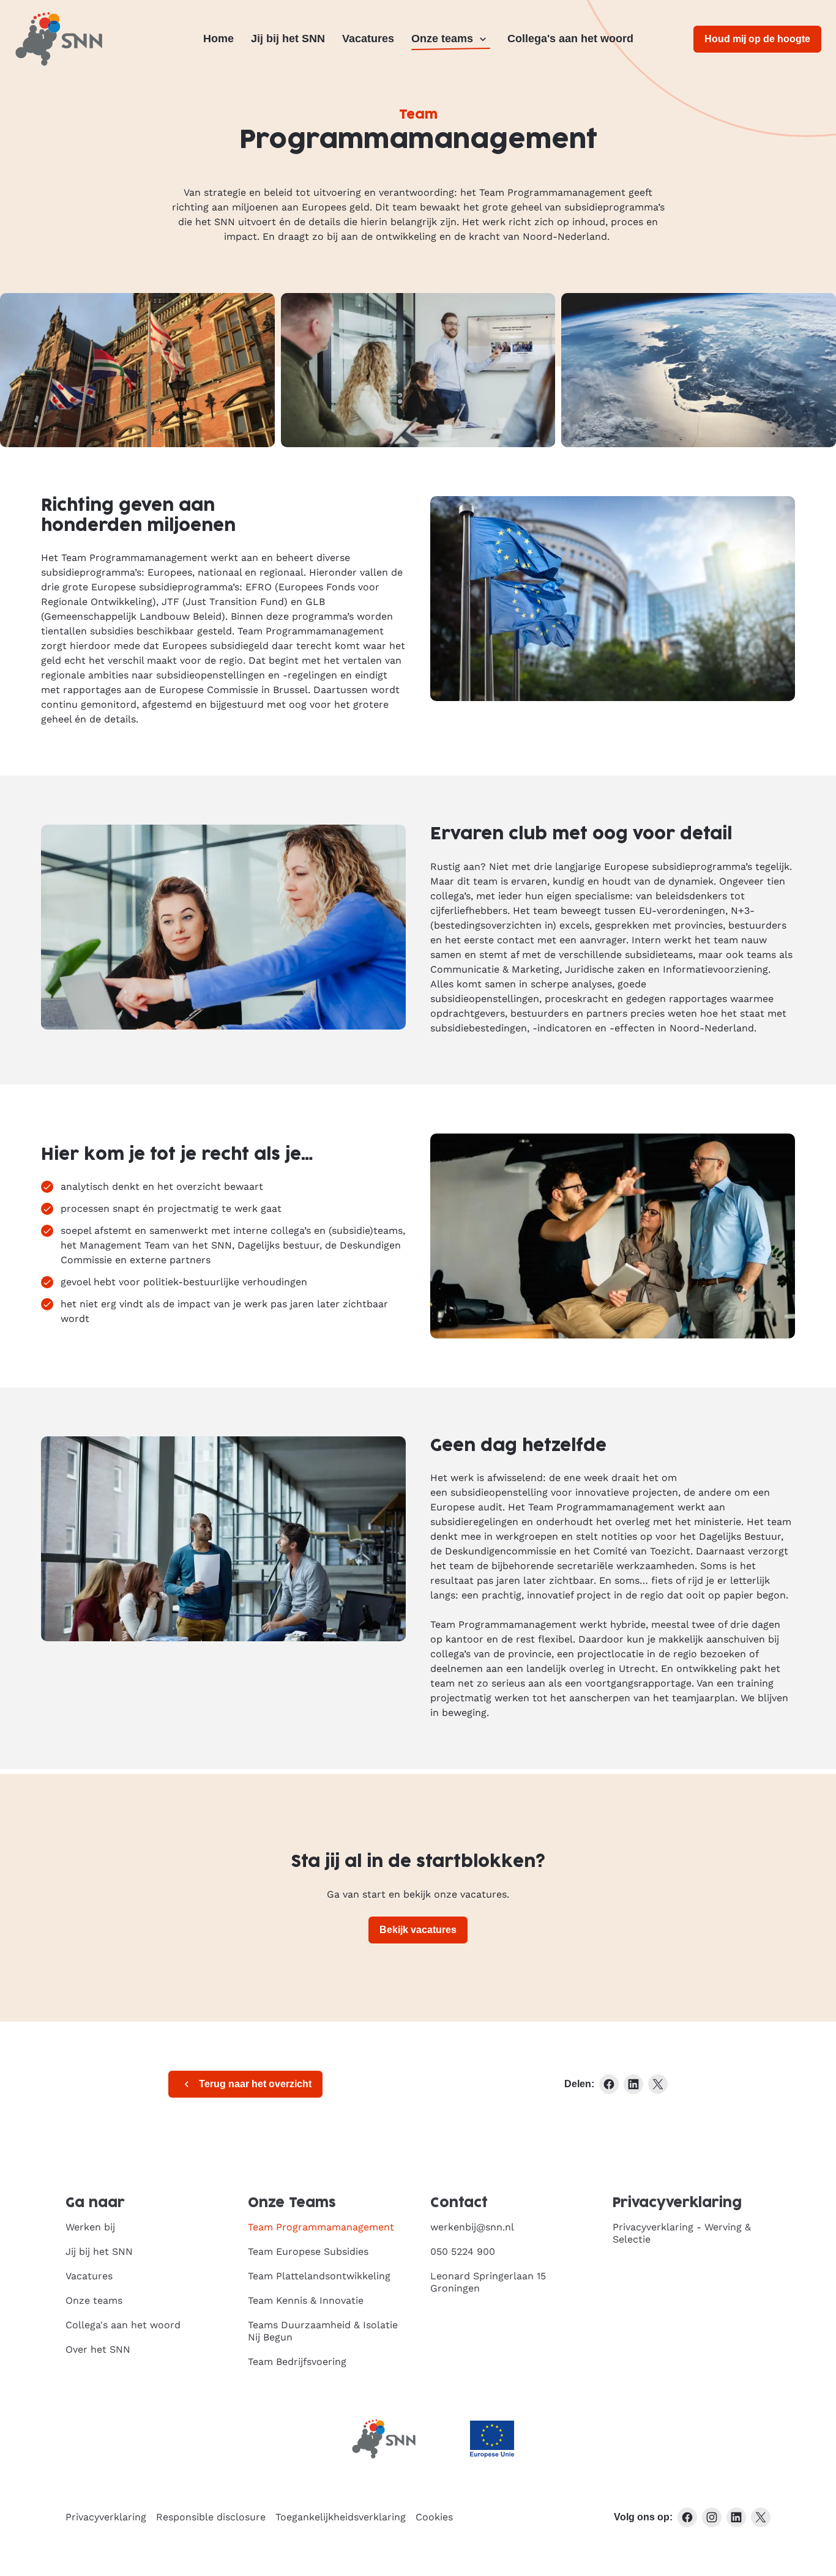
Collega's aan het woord (570, 39)
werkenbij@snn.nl (472, 2227)
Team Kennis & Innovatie (306, 2300)
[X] (761, 2517)
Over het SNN (98, 2349)
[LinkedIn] (736, 2517)
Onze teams (442, 39)
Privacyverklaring (106, 2517)
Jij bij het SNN (288, 39)
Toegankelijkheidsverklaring (341, 2517)
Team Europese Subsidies (308, 2251)
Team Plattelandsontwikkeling (319, 2276)
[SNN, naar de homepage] (59, 39)
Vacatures (368, 39)
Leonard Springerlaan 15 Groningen (488, 2282)
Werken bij (90, 2227)
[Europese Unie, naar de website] (492, 2439)
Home (218, 39)
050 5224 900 (463, 2251)
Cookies (434, 2517)
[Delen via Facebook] (609, 2084)
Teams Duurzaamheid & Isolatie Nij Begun (323, 2331)
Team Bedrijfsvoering (297, 2362)
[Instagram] (712, 2517)
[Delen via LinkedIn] (633, 2084)
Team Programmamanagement (321, 2227)
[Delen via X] (658, 2084)
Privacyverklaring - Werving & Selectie (682, 2233)
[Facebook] (687, 2517)
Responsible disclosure (211, 2517)
